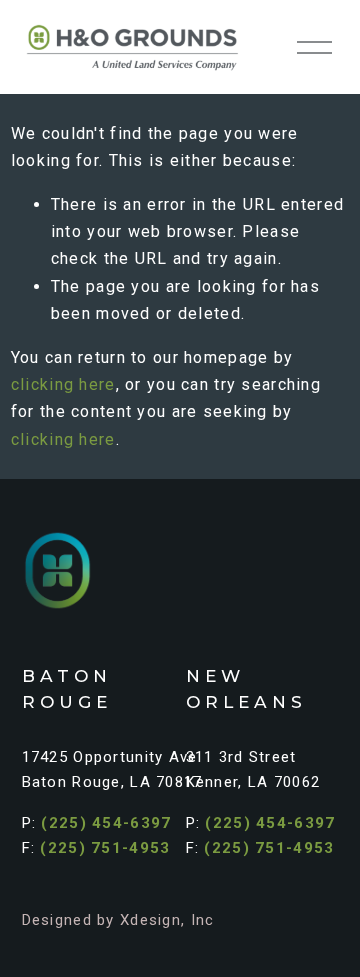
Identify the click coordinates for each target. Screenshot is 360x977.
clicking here (63, 384)
